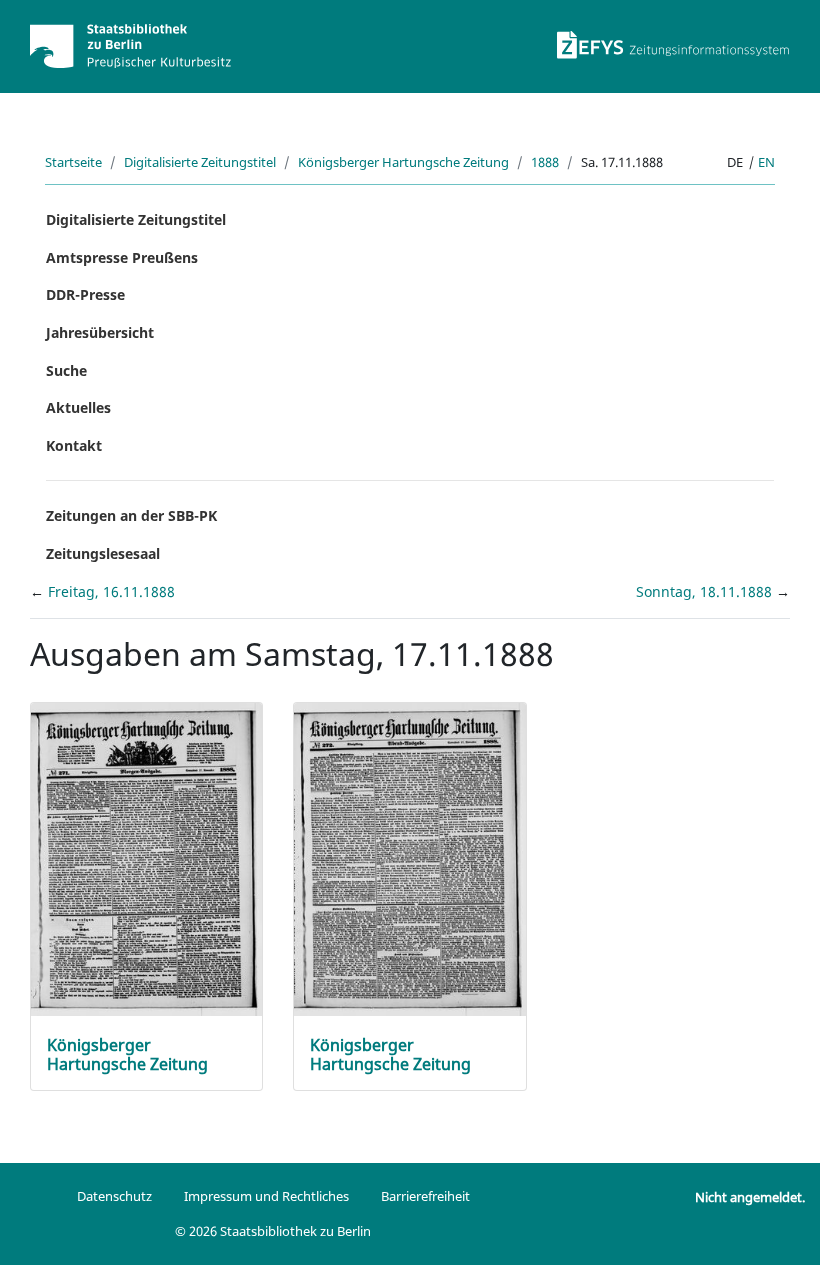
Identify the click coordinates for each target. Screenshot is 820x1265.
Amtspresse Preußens (122, 257)
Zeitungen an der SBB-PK (131, 515)
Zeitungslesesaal (103, 553)
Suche (66, 370)
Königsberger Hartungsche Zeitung (403, 162)
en (766, 162)
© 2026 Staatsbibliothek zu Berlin (273, 1231)
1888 (545, 162)
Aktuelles (78, 407)
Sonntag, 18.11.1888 (706, 591)
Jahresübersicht (100, 332)
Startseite (73, 162)
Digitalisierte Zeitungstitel (200, 162)
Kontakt (74, 445)
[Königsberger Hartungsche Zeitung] (146, 857)
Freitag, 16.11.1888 (111, 591)
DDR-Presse (85, 294)
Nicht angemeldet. (750, 1197)
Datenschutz (114, 1196)
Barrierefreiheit (425, 1196)
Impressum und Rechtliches (266, 1196)
